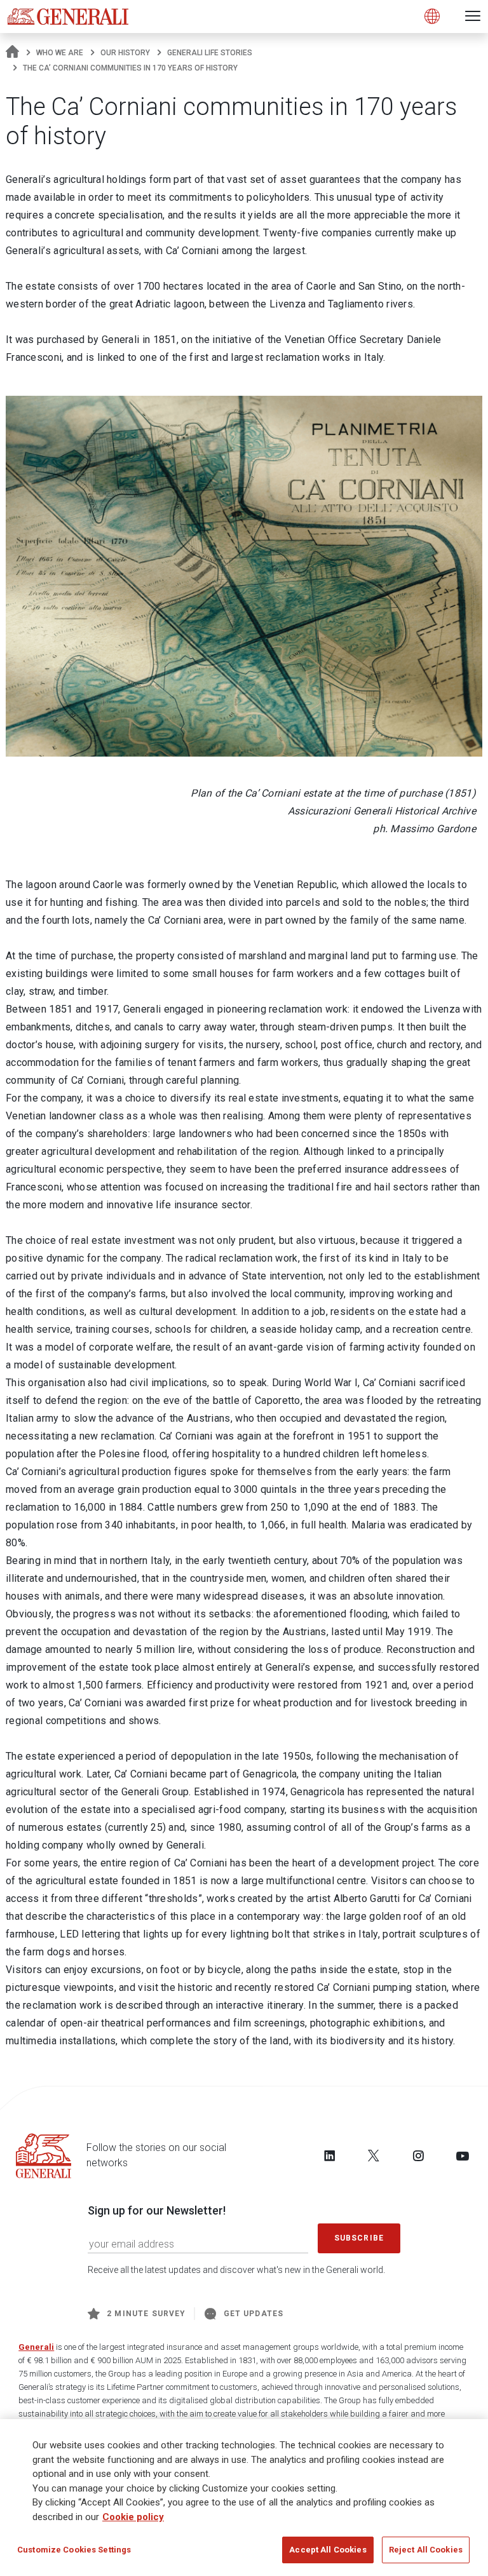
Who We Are (60, 53)
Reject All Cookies (426, 2550)
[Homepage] (12, 53)
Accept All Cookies (328, 2550)
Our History (125, 53)
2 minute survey (146, 2314)
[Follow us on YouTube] (463, 2155)
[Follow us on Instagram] (418, 2155)
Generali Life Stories (210, 53)
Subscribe (359, 2238)
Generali (36, 2347)
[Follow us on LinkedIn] (330, 2155)
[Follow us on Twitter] (374, 2155)
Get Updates (254, 2314)
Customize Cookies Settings (74, 2550)
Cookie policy (133, 2517)
